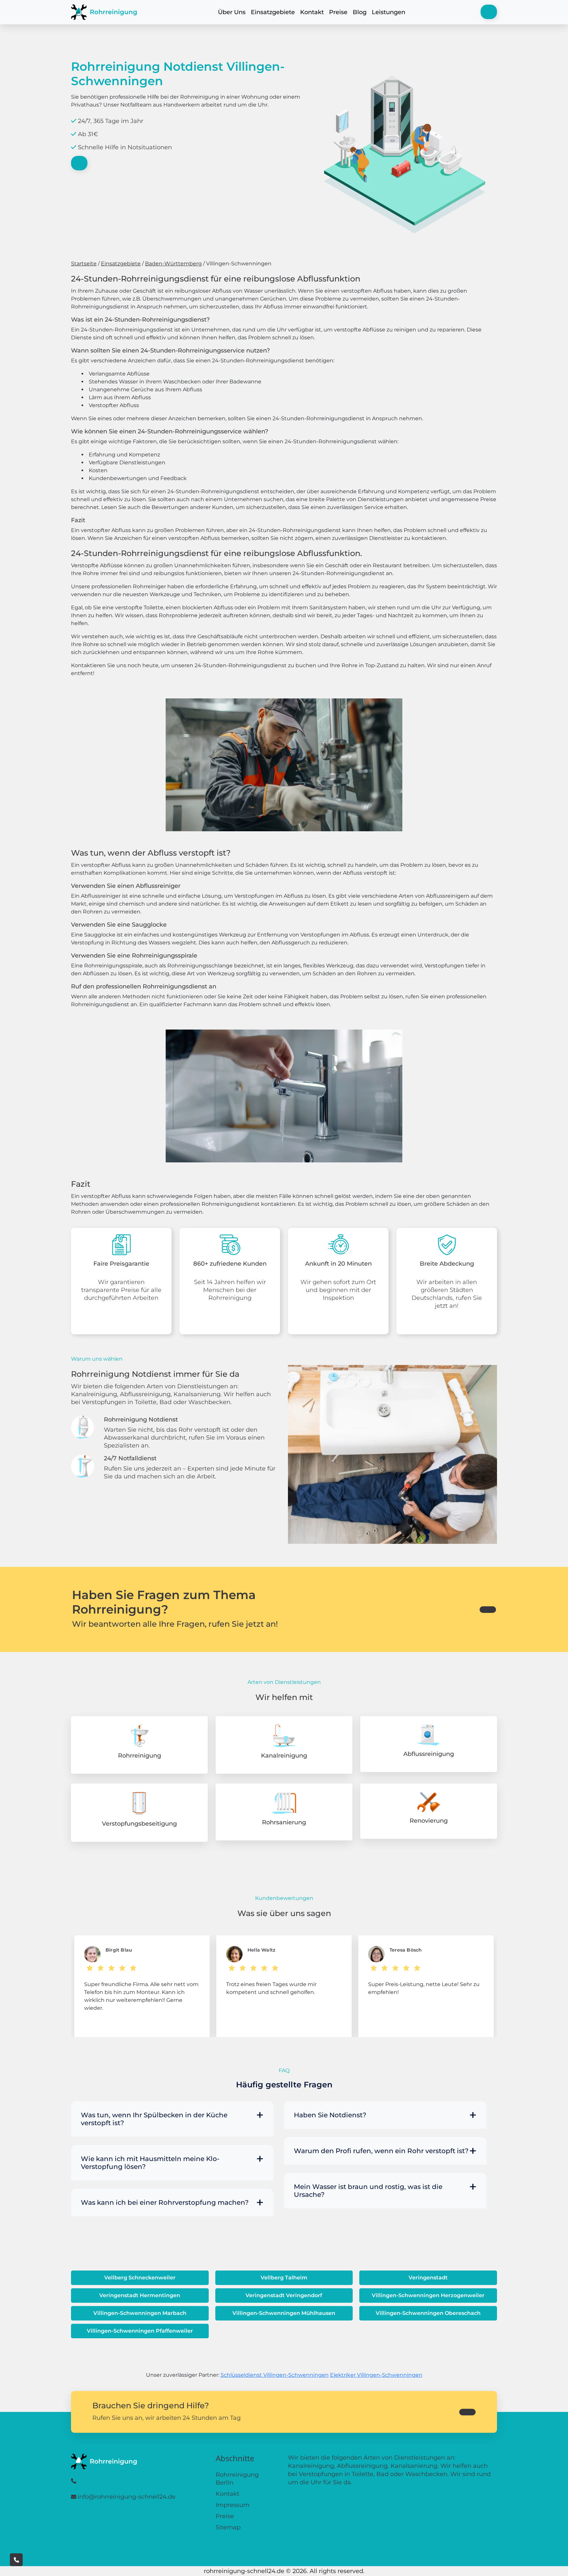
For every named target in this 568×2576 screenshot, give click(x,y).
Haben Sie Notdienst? (330, 2115)
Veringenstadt (428, 2278)
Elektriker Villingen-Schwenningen (376, 2375)
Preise (338, 12)
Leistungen (389, 12)
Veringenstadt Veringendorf (284, 2295)
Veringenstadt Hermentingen (140, 2295)
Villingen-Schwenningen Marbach (140, 2313)
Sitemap (228, 2527)
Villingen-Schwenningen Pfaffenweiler (140, 2331)
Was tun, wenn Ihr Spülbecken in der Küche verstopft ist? (154, 2119)
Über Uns (232, 12)
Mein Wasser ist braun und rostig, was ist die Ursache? (368, 2191)
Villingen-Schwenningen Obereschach (428, 2313)
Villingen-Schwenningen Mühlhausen (284, 2313)
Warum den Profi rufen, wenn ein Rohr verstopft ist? (381, 2151)
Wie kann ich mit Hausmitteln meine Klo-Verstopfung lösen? (150, 2163)
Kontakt (312, 12)
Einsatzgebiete (273, 12)
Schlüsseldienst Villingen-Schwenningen (275, 2375)
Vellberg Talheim (284, 2278)
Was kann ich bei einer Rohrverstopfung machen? (165, 2202)
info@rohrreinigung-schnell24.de (127, 2497)
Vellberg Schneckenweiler (140, 2278)
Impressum (233, 2505)
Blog (360, 12)
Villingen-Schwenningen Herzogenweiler (428, 2295)
